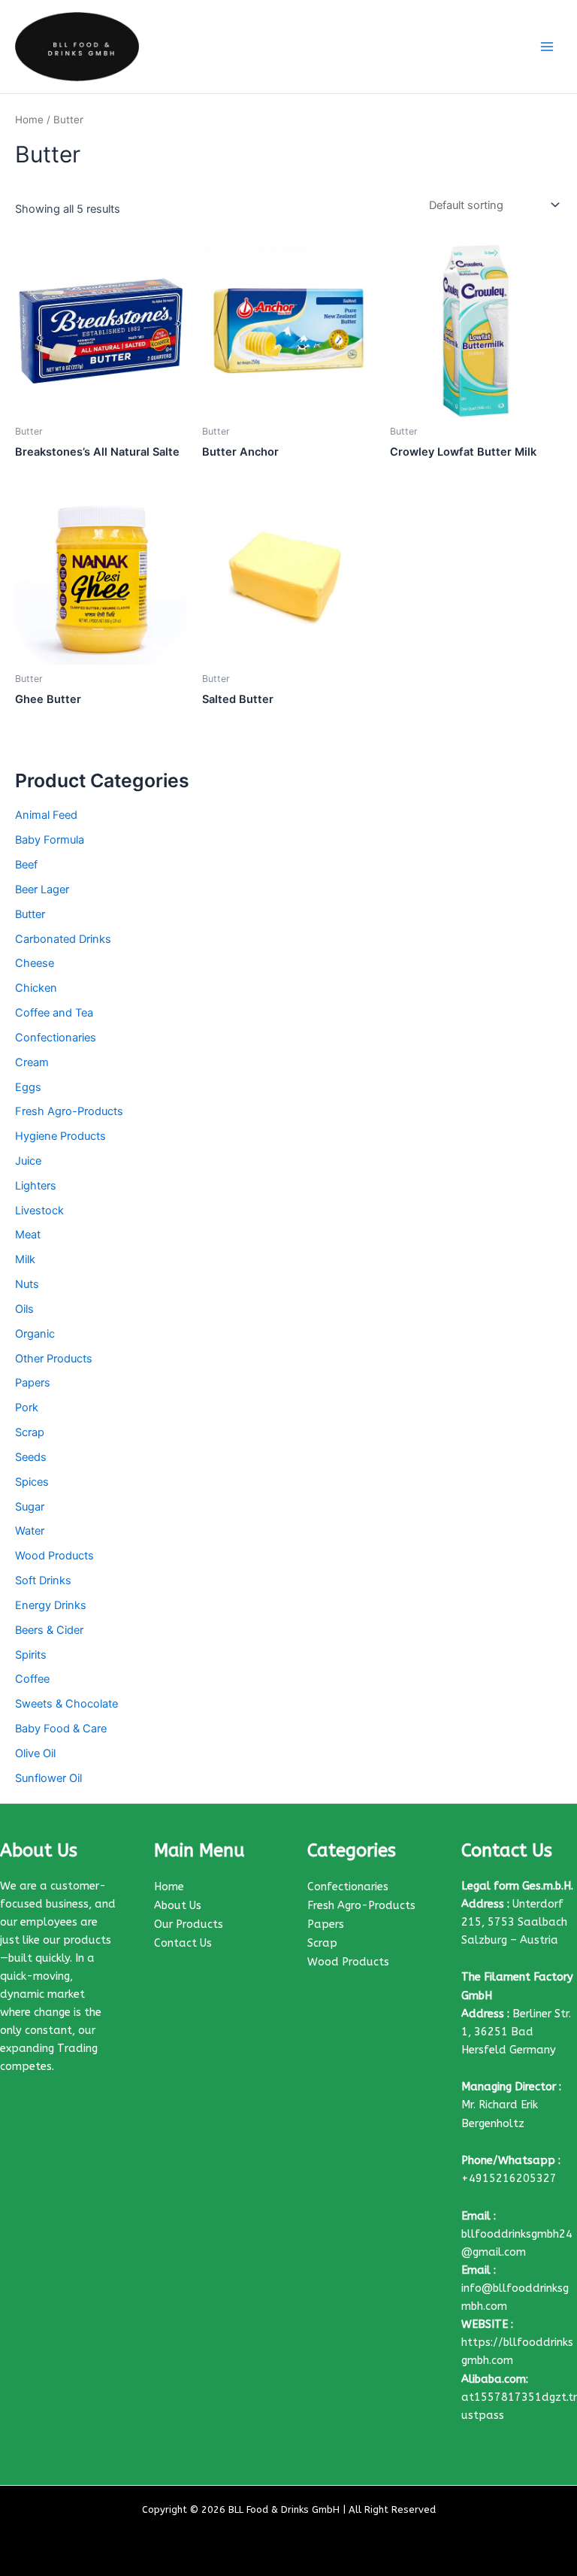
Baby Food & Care (61, 1729)
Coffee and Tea (54, 1013)
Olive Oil (35, 1753)
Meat (28, 1235)
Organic (35, 1334)
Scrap (30, 1432)
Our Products (189, 1924)
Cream (32, 1062)
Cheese (35, 963)
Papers (33, 1383)
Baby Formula (50, 840)
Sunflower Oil (48, 1778)
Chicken (36, 988)
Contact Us (183, 1943)
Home (29, 120)
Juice (28, 1161)
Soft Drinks (43, 1580)
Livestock (39, 1211)
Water (30, 1531)
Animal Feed (46, 815)
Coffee (32, 1679)
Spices (32, 1482)
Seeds (31, 1457)
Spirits (31, 1655)
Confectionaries (56, 1038)
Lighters (36, 1186)
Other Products (54, 1359)
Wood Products (54, 1556)
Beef (26, 865)
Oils (24, 1309)
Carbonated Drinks (63, 939)
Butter (30, 914)
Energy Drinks (51, 1605)
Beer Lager (42, 889)
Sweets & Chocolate (66, 1704)
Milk (25, 1259)
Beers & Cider (49, 1630)
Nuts (27, 1284)
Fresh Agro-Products (69, 1111)
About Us (178, 1906)
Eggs (28, 1087)
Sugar (30, 1507)
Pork (27, 1408)
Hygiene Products (60, 1136)
